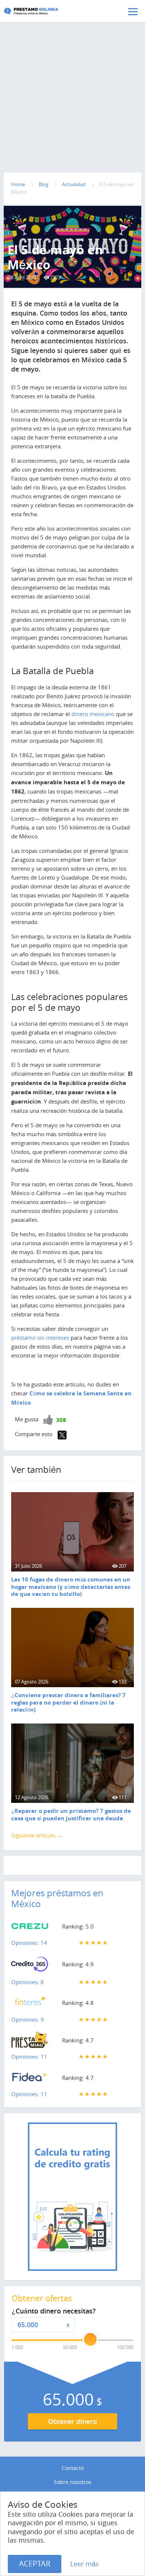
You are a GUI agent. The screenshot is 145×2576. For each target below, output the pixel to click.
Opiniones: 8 (28, 1982)
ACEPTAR (35, 2564)
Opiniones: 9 (28, 2019)
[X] (62, 1435)
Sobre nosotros (73, 2482)
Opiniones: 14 (29, 1943)
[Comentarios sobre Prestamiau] (30, 2042)
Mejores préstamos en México (57, 1898)
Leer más (85, 2564)
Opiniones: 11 (29, 2056)
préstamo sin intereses (40, 1338)
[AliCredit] (43, 11)
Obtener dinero (72, 2421)
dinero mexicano (93, 714)
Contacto (73, 2468)
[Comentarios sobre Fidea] (30, 2079)
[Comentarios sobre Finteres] (30, 2004)
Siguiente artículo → (37, 1835)
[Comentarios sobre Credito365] (30, 1966)
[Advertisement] (72, 82)
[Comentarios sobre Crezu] (30, 1928)
